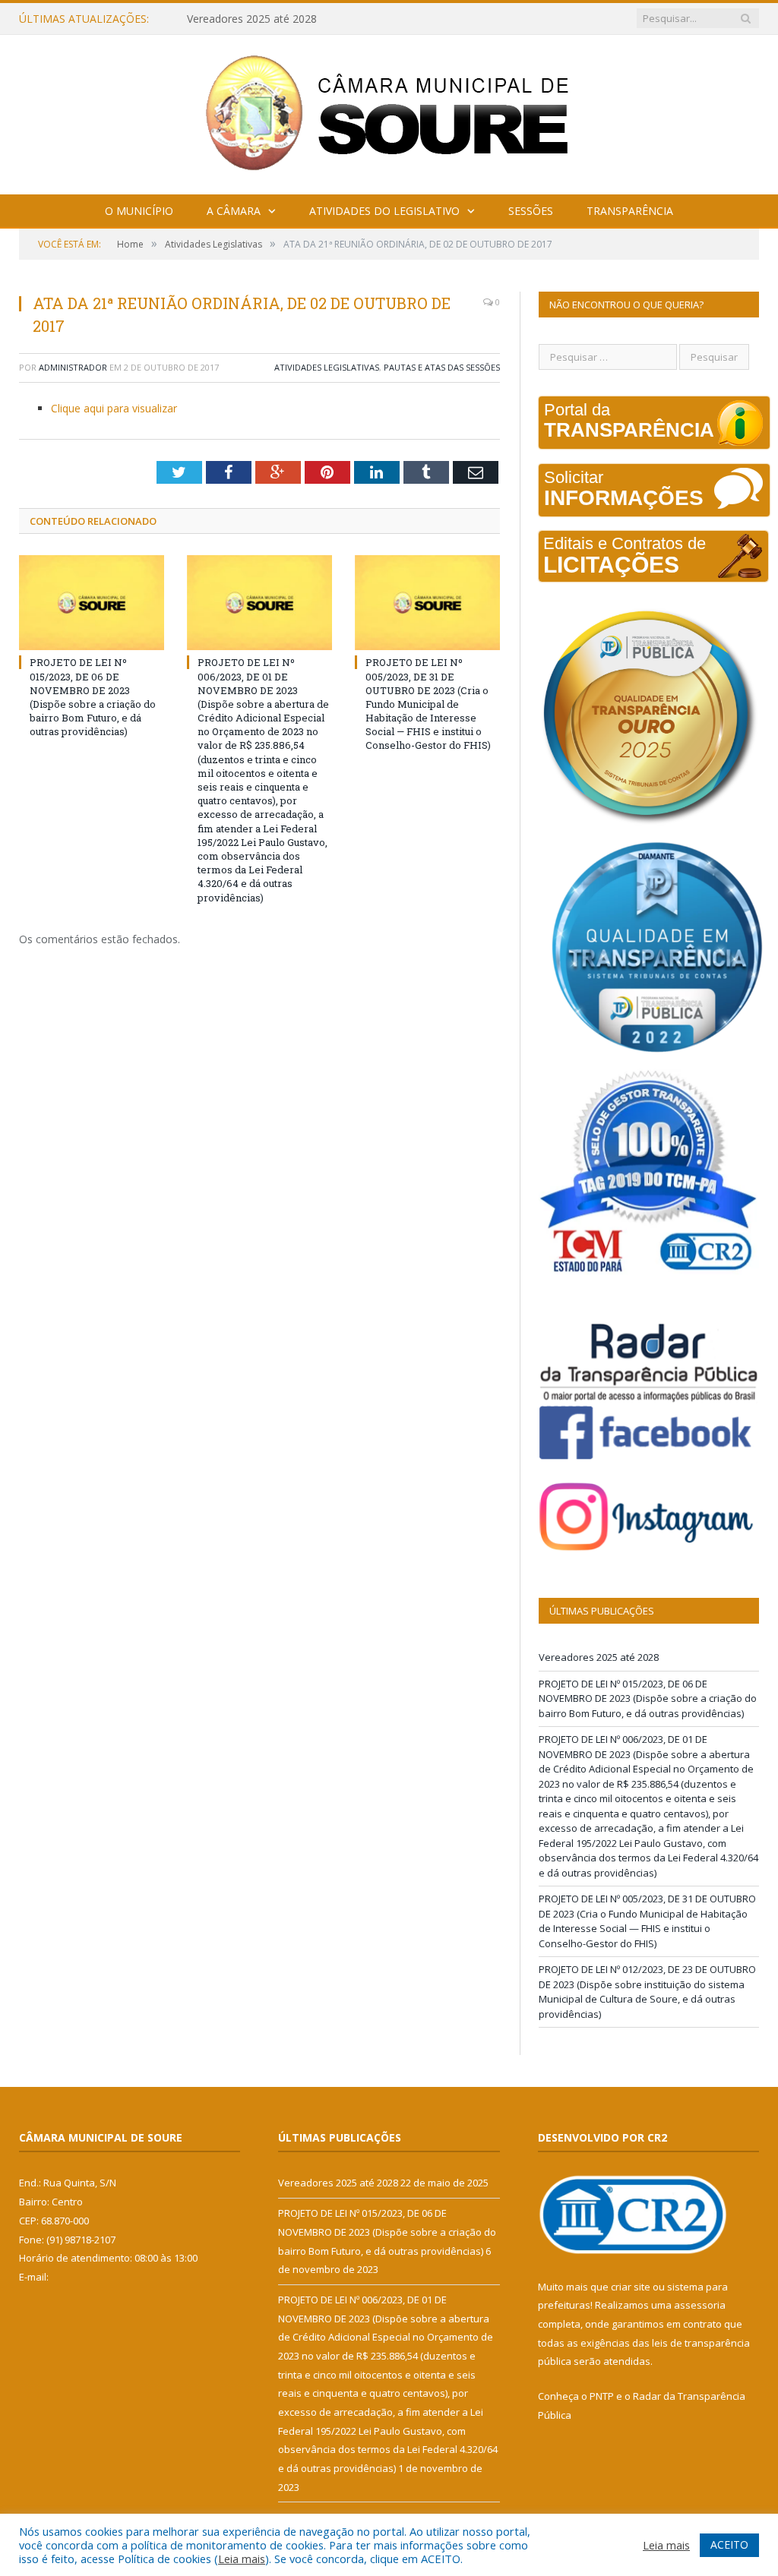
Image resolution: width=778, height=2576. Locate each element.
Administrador (73, 367)
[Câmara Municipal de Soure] (389, 111)
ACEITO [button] (729, 2544)
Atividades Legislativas (327, 367)
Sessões (531, 211)
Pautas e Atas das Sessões (442, 367)
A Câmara (234, 211)
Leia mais (242, 2559)
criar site (631, 2287)
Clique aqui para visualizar (114, 408)
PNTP (602, 2396)
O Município (139, 211)
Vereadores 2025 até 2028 (599, 1657)
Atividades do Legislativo (384, 211)
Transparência (630, 211)
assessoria (700, 2305)
